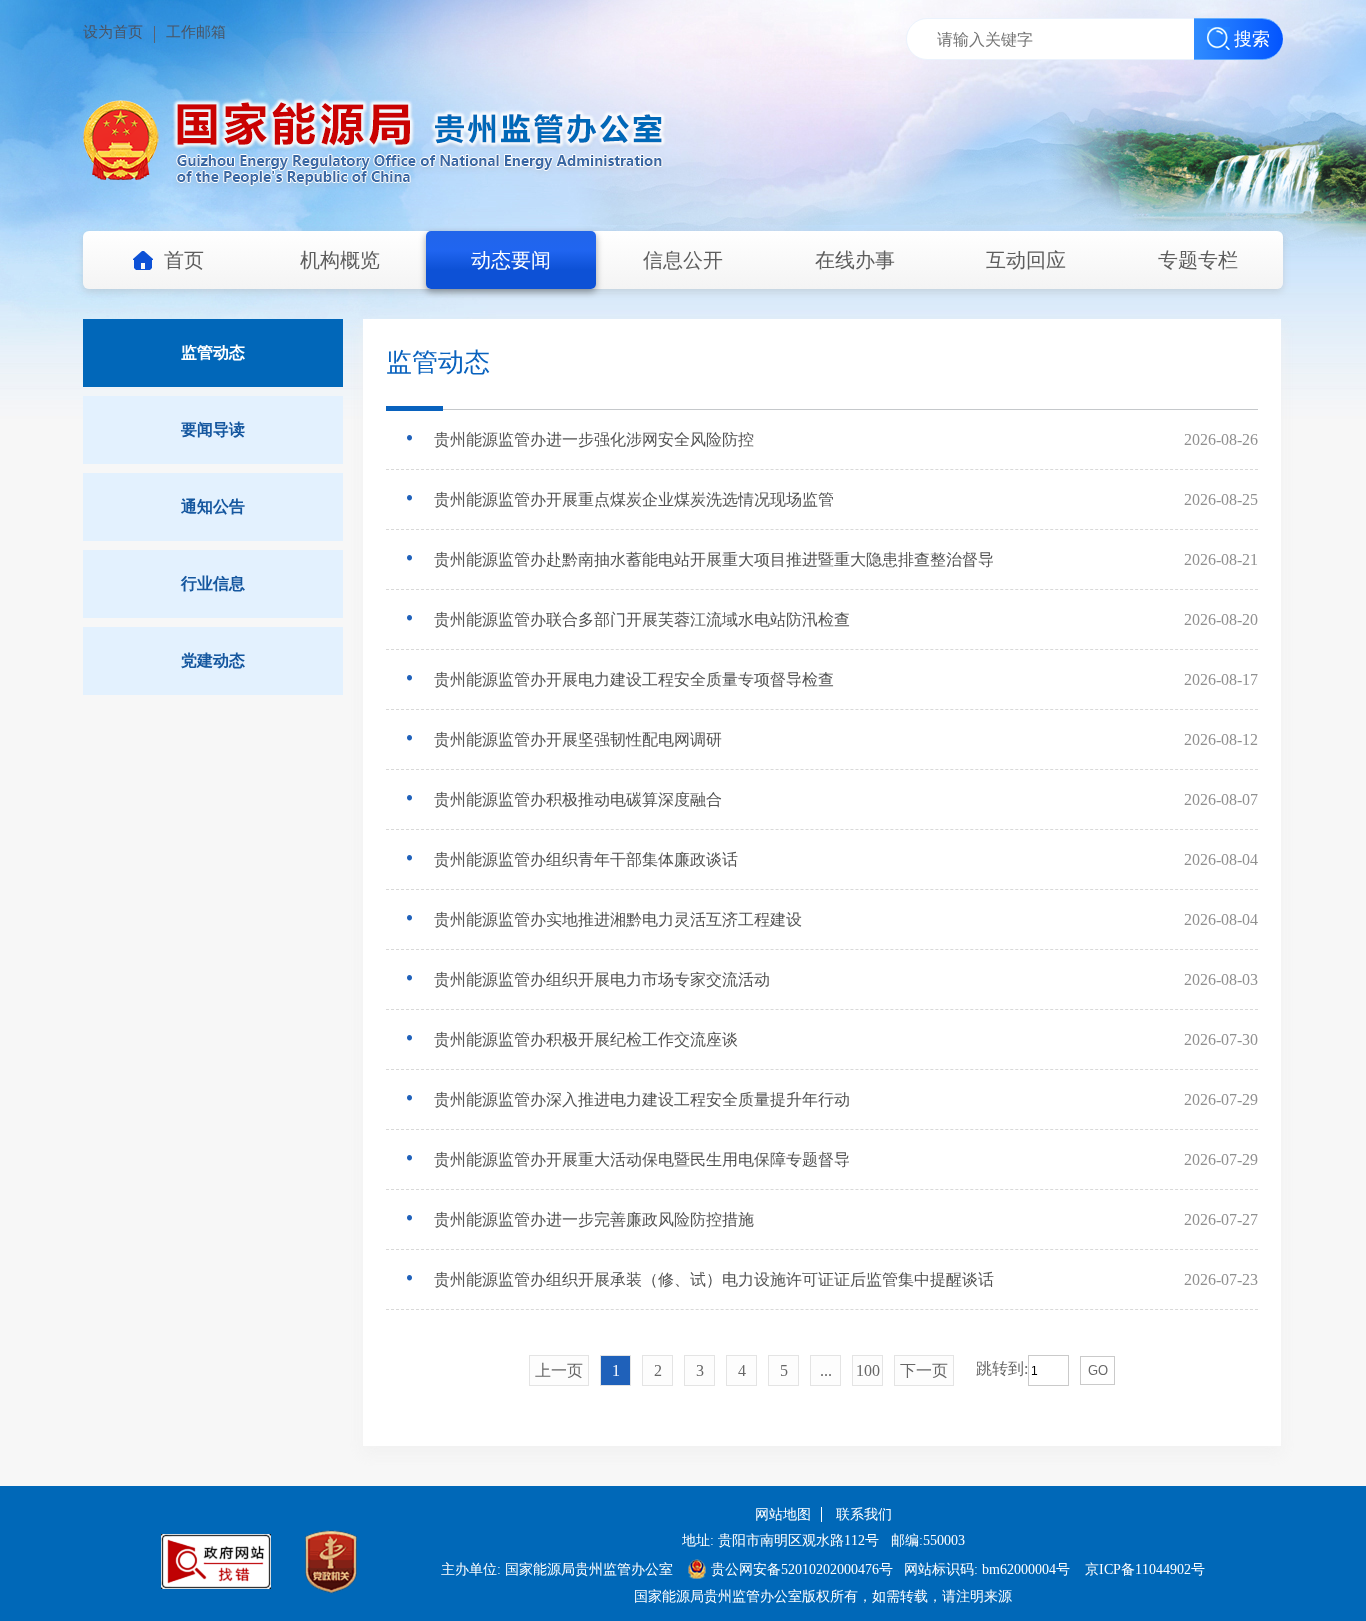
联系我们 (864, 1514)
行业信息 (213, 583)
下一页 (924, 1370)
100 (868, 1370)
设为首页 (113, 32)
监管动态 (213, 352)
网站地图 (783, 1514)
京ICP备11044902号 (1145, 1569)
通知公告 (213, 506)
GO (1098, 1370)
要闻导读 (213, 429)
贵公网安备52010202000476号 (802, 1569)
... (826, 1370)
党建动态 (213, 660)
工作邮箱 (196, 32)
